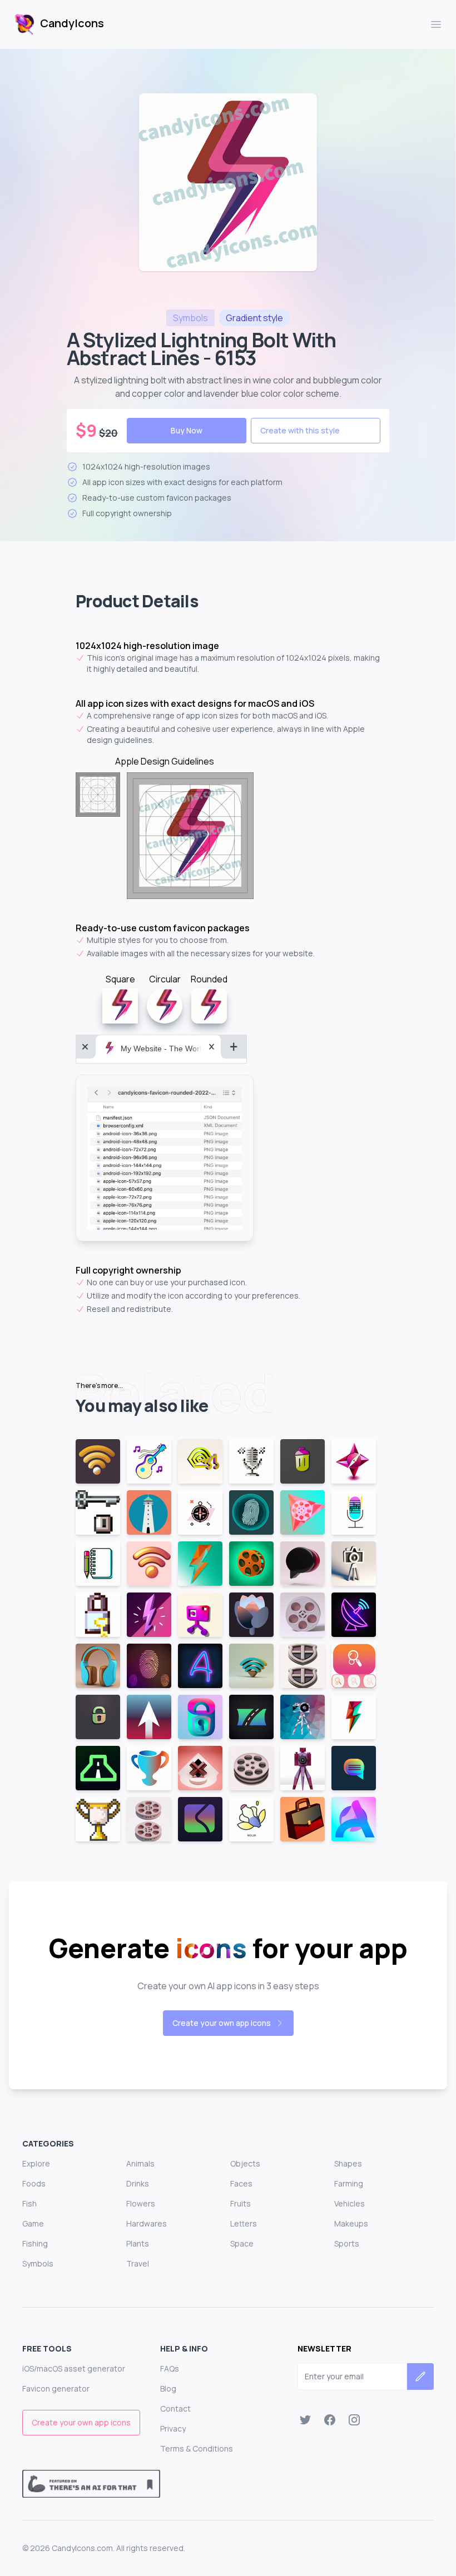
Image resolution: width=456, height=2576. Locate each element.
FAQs (170, 2368)
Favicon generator (56, 2388)
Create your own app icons (222, 2023)
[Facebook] (330, 2420)
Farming (349, 2183)
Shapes (348, 2163)
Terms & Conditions (197, 2448)
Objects (245, 2163)
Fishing (35, 2243)
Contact (175, 2408)
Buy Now (187, 430)
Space (242, 2243)
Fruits (241, 2203)
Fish (29, 2203)
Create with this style (300, 430)
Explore (36, 2163)
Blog (168, 2388)
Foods (34, 2183)
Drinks (138, 2183)
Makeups (351, 2223)
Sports (347, 2243)
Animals (140, 2163)
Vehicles (350, 2203)
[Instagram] (354, 2420)
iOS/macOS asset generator (74, 2368)
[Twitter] (305, 2420)
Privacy (173, 2428)
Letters (244, 2223)
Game (33, 2223)
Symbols (38, 2263)
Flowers (141, 2203)
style (254, 318)
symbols (190, 318)
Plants (138, 2243)
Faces (241, 2183)
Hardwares (147, 2223)
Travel (138, 2263)
